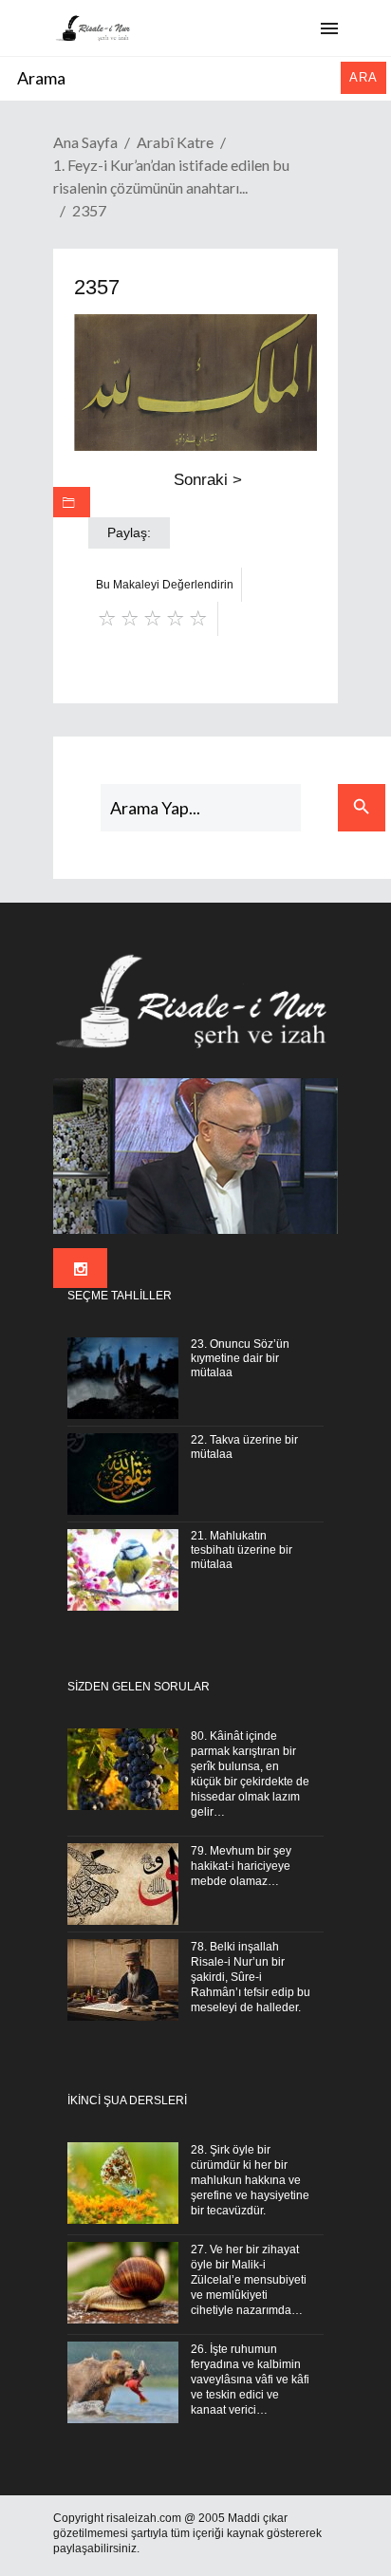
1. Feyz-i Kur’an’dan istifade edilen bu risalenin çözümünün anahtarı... (171, 176)
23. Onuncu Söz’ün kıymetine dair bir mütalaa (240, 1358)
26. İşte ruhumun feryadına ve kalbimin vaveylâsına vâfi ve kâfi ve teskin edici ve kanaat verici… (250, 2380)
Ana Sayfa (85, 142)
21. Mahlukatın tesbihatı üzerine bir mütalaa (242, 1550)
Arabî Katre (175, 142)
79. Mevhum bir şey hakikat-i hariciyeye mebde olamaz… (241, 1866)
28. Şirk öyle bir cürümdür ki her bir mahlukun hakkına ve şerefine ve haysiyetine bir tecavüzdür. (250, 2180)
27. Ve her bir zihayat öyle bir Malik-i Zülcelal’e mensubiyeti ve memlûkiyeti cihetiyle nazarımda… (249, 2280)
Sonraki (208, 480)
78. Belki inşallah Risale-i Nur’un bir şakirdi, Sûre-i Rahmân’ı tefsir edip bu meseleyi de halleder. (251, 1977)
